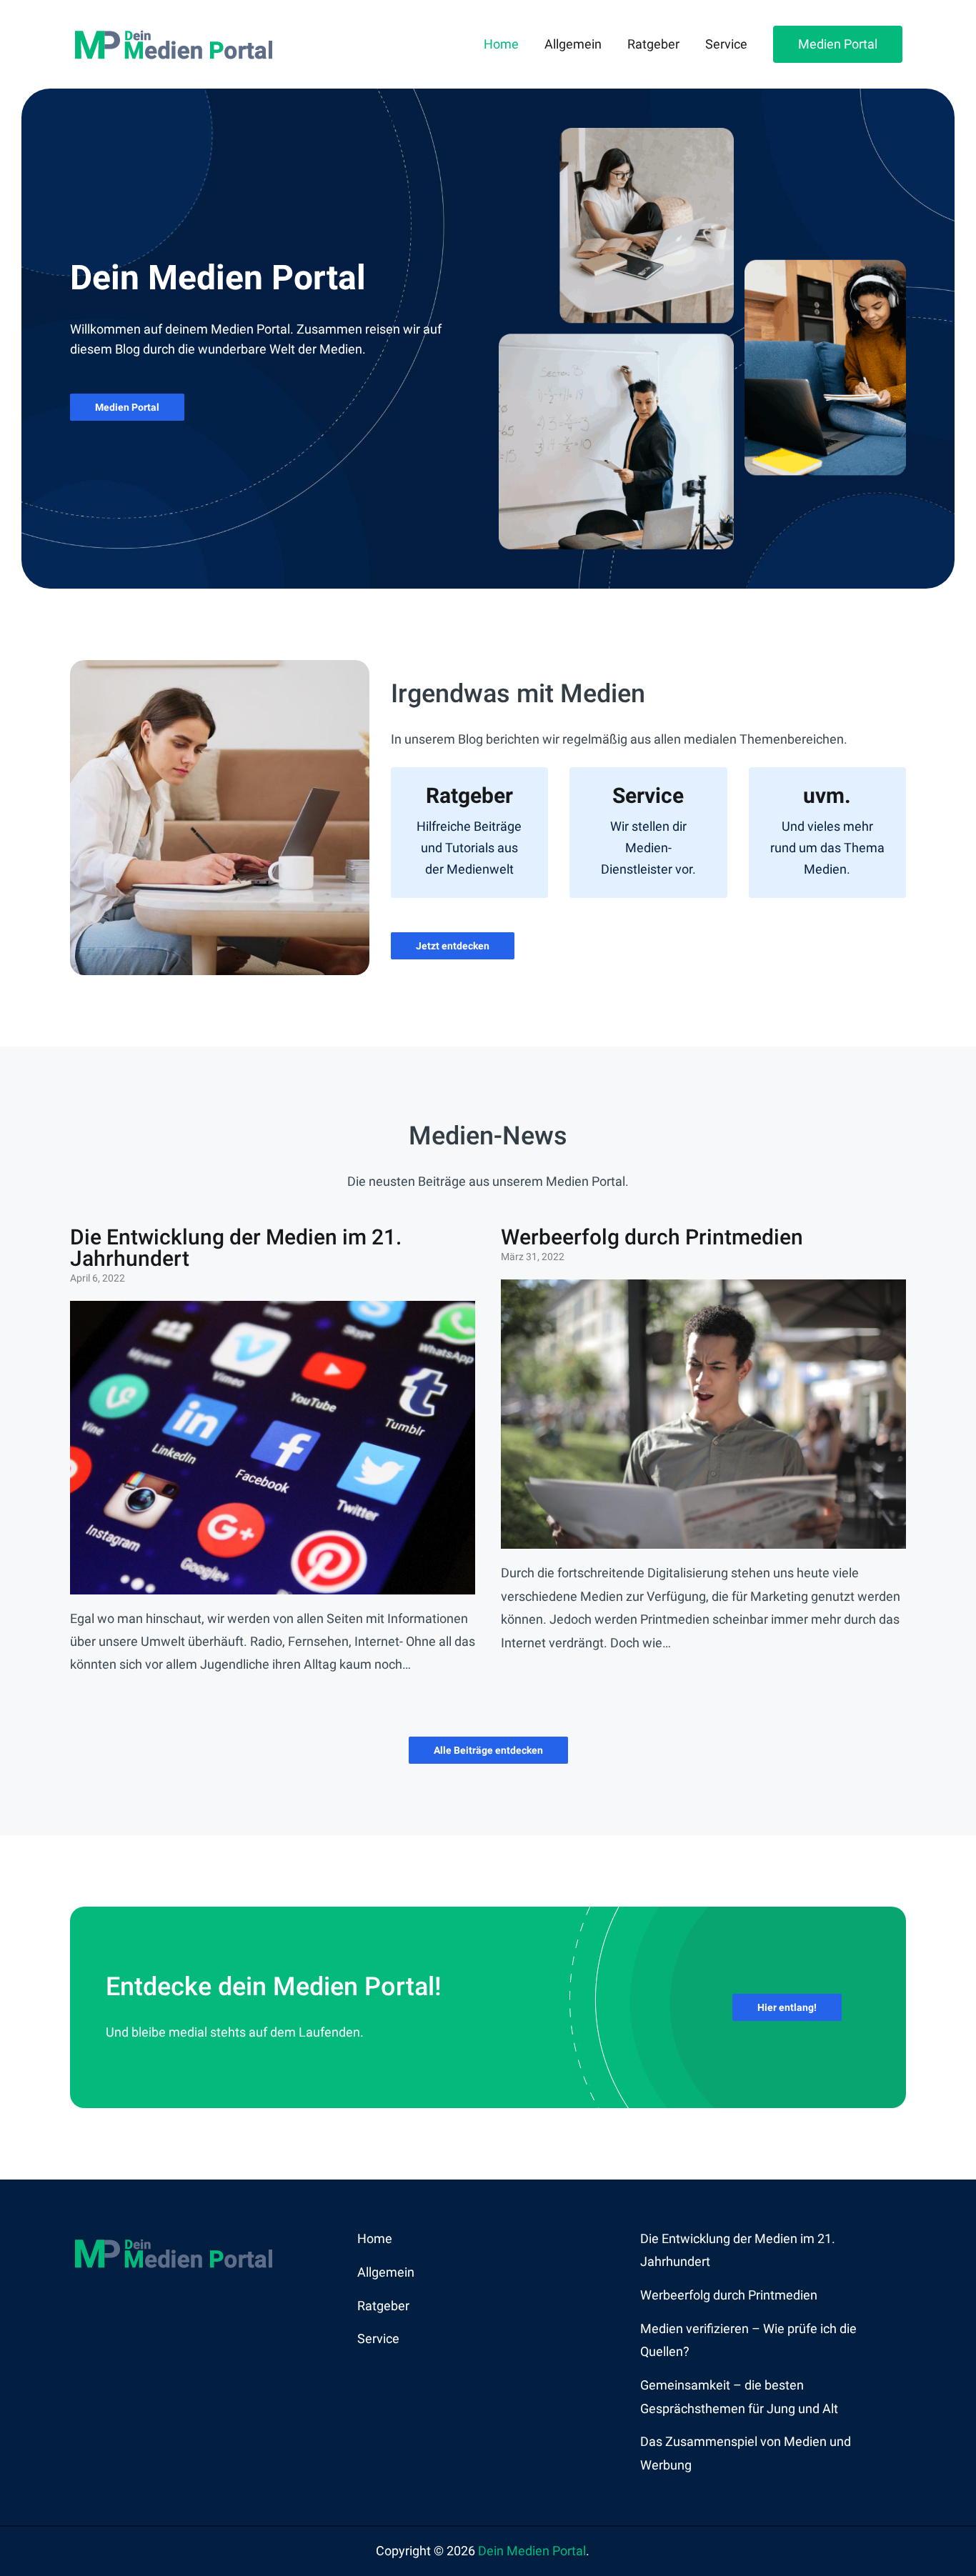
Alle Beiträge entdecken (488, 1750)
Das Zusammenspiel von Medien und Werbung (746, 2453)
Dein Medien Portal (532, 2551)
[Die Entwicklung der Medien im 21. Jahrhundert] (273, 1582)
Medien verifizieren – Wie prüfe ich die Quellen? (748, 2340)
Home (501, 44)
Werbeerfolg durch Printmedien (652, 1237)
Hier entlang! (787, 2007)
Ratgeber (653, 44)
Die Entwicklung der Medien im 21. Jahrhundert (236, 1248)
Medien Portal (838, 44)
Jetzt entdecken (453, 946)
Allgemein (573, 44)
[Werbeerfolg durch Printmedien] (703, 1537)
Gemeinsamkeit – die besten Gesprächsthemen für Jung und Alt (739, 2396)
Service (726, 44)
